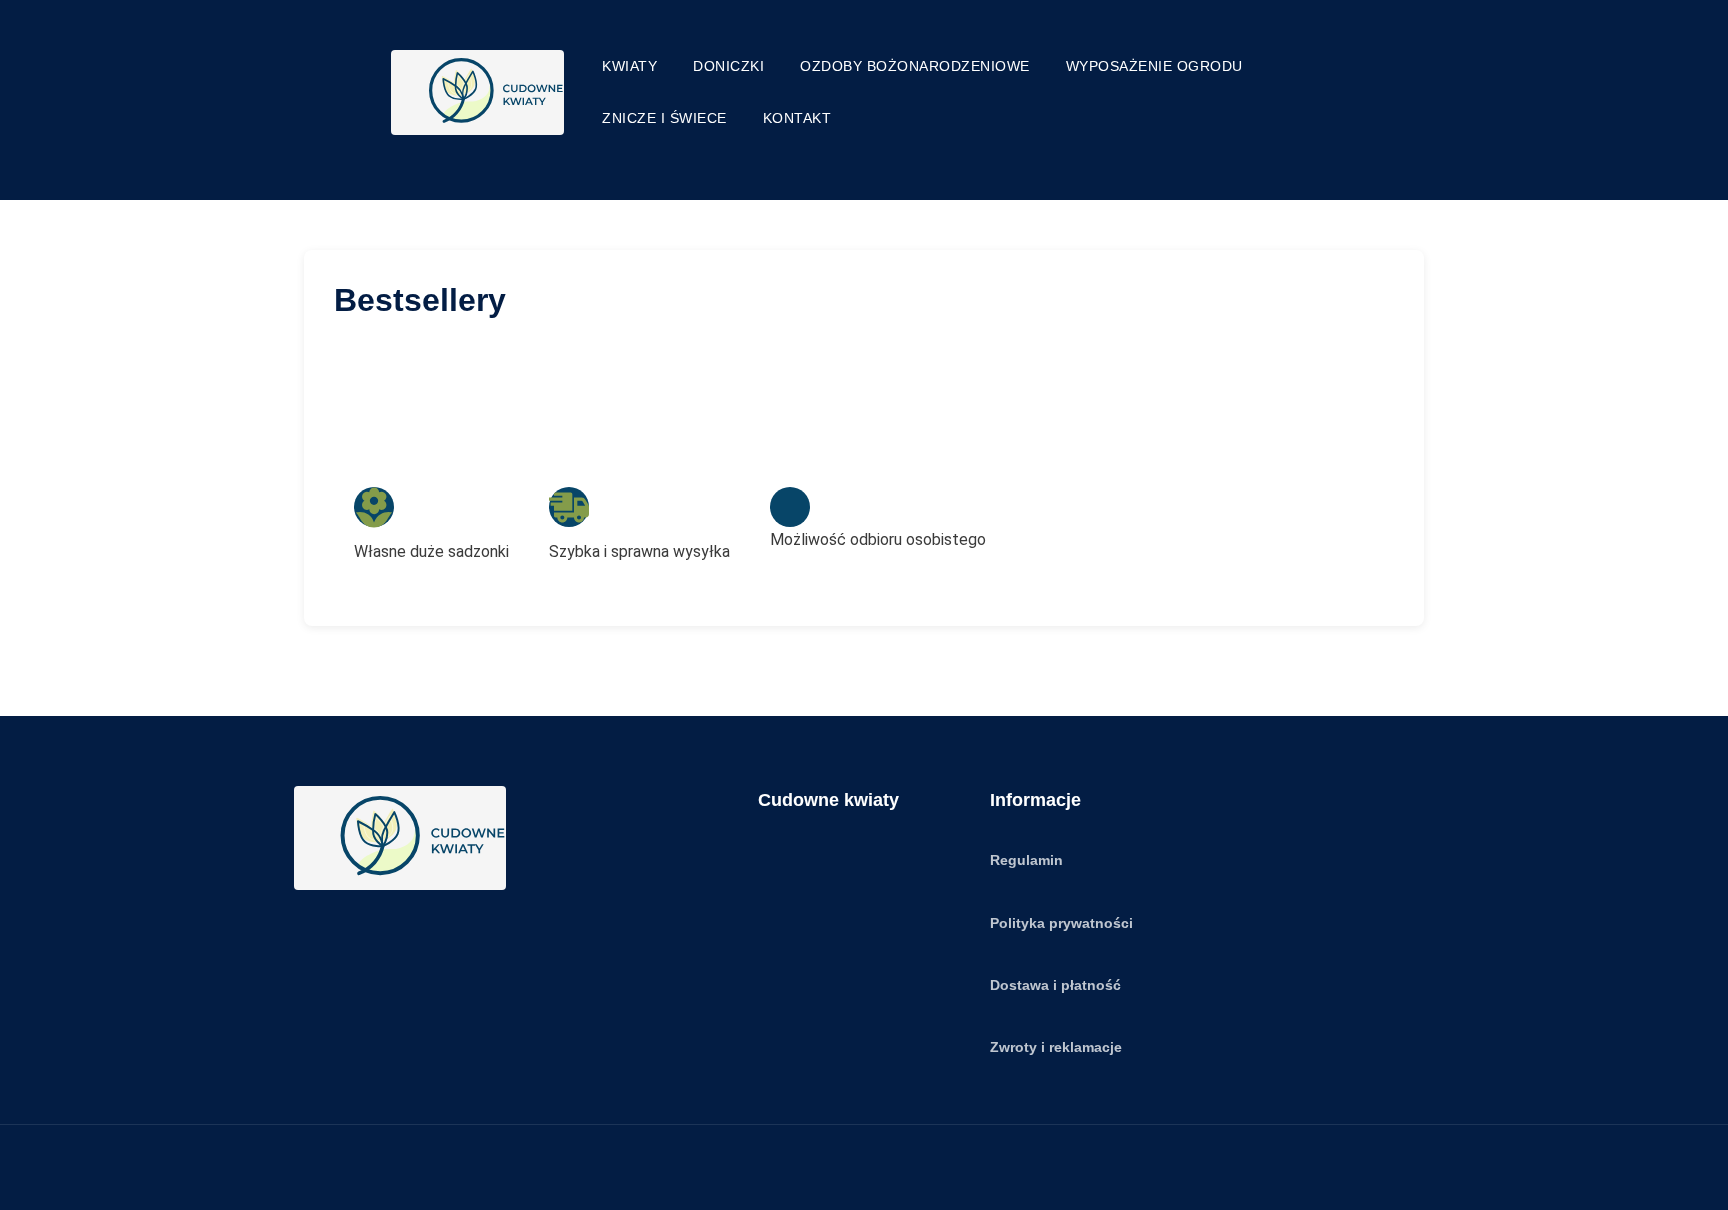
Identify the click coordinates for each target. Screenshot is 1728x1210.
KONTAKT (797, 118)
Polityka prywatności (1061, 923)
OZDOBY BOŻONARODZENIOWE (915, 66)
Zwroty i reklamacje (1056, 1047)
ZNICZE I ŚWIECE (664, 118)
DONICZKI (728, 66)
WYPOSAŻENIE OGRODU (1154, 66)
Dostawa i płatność (1055, 985)
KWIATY (629, 66)
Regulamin (1026, 860)
